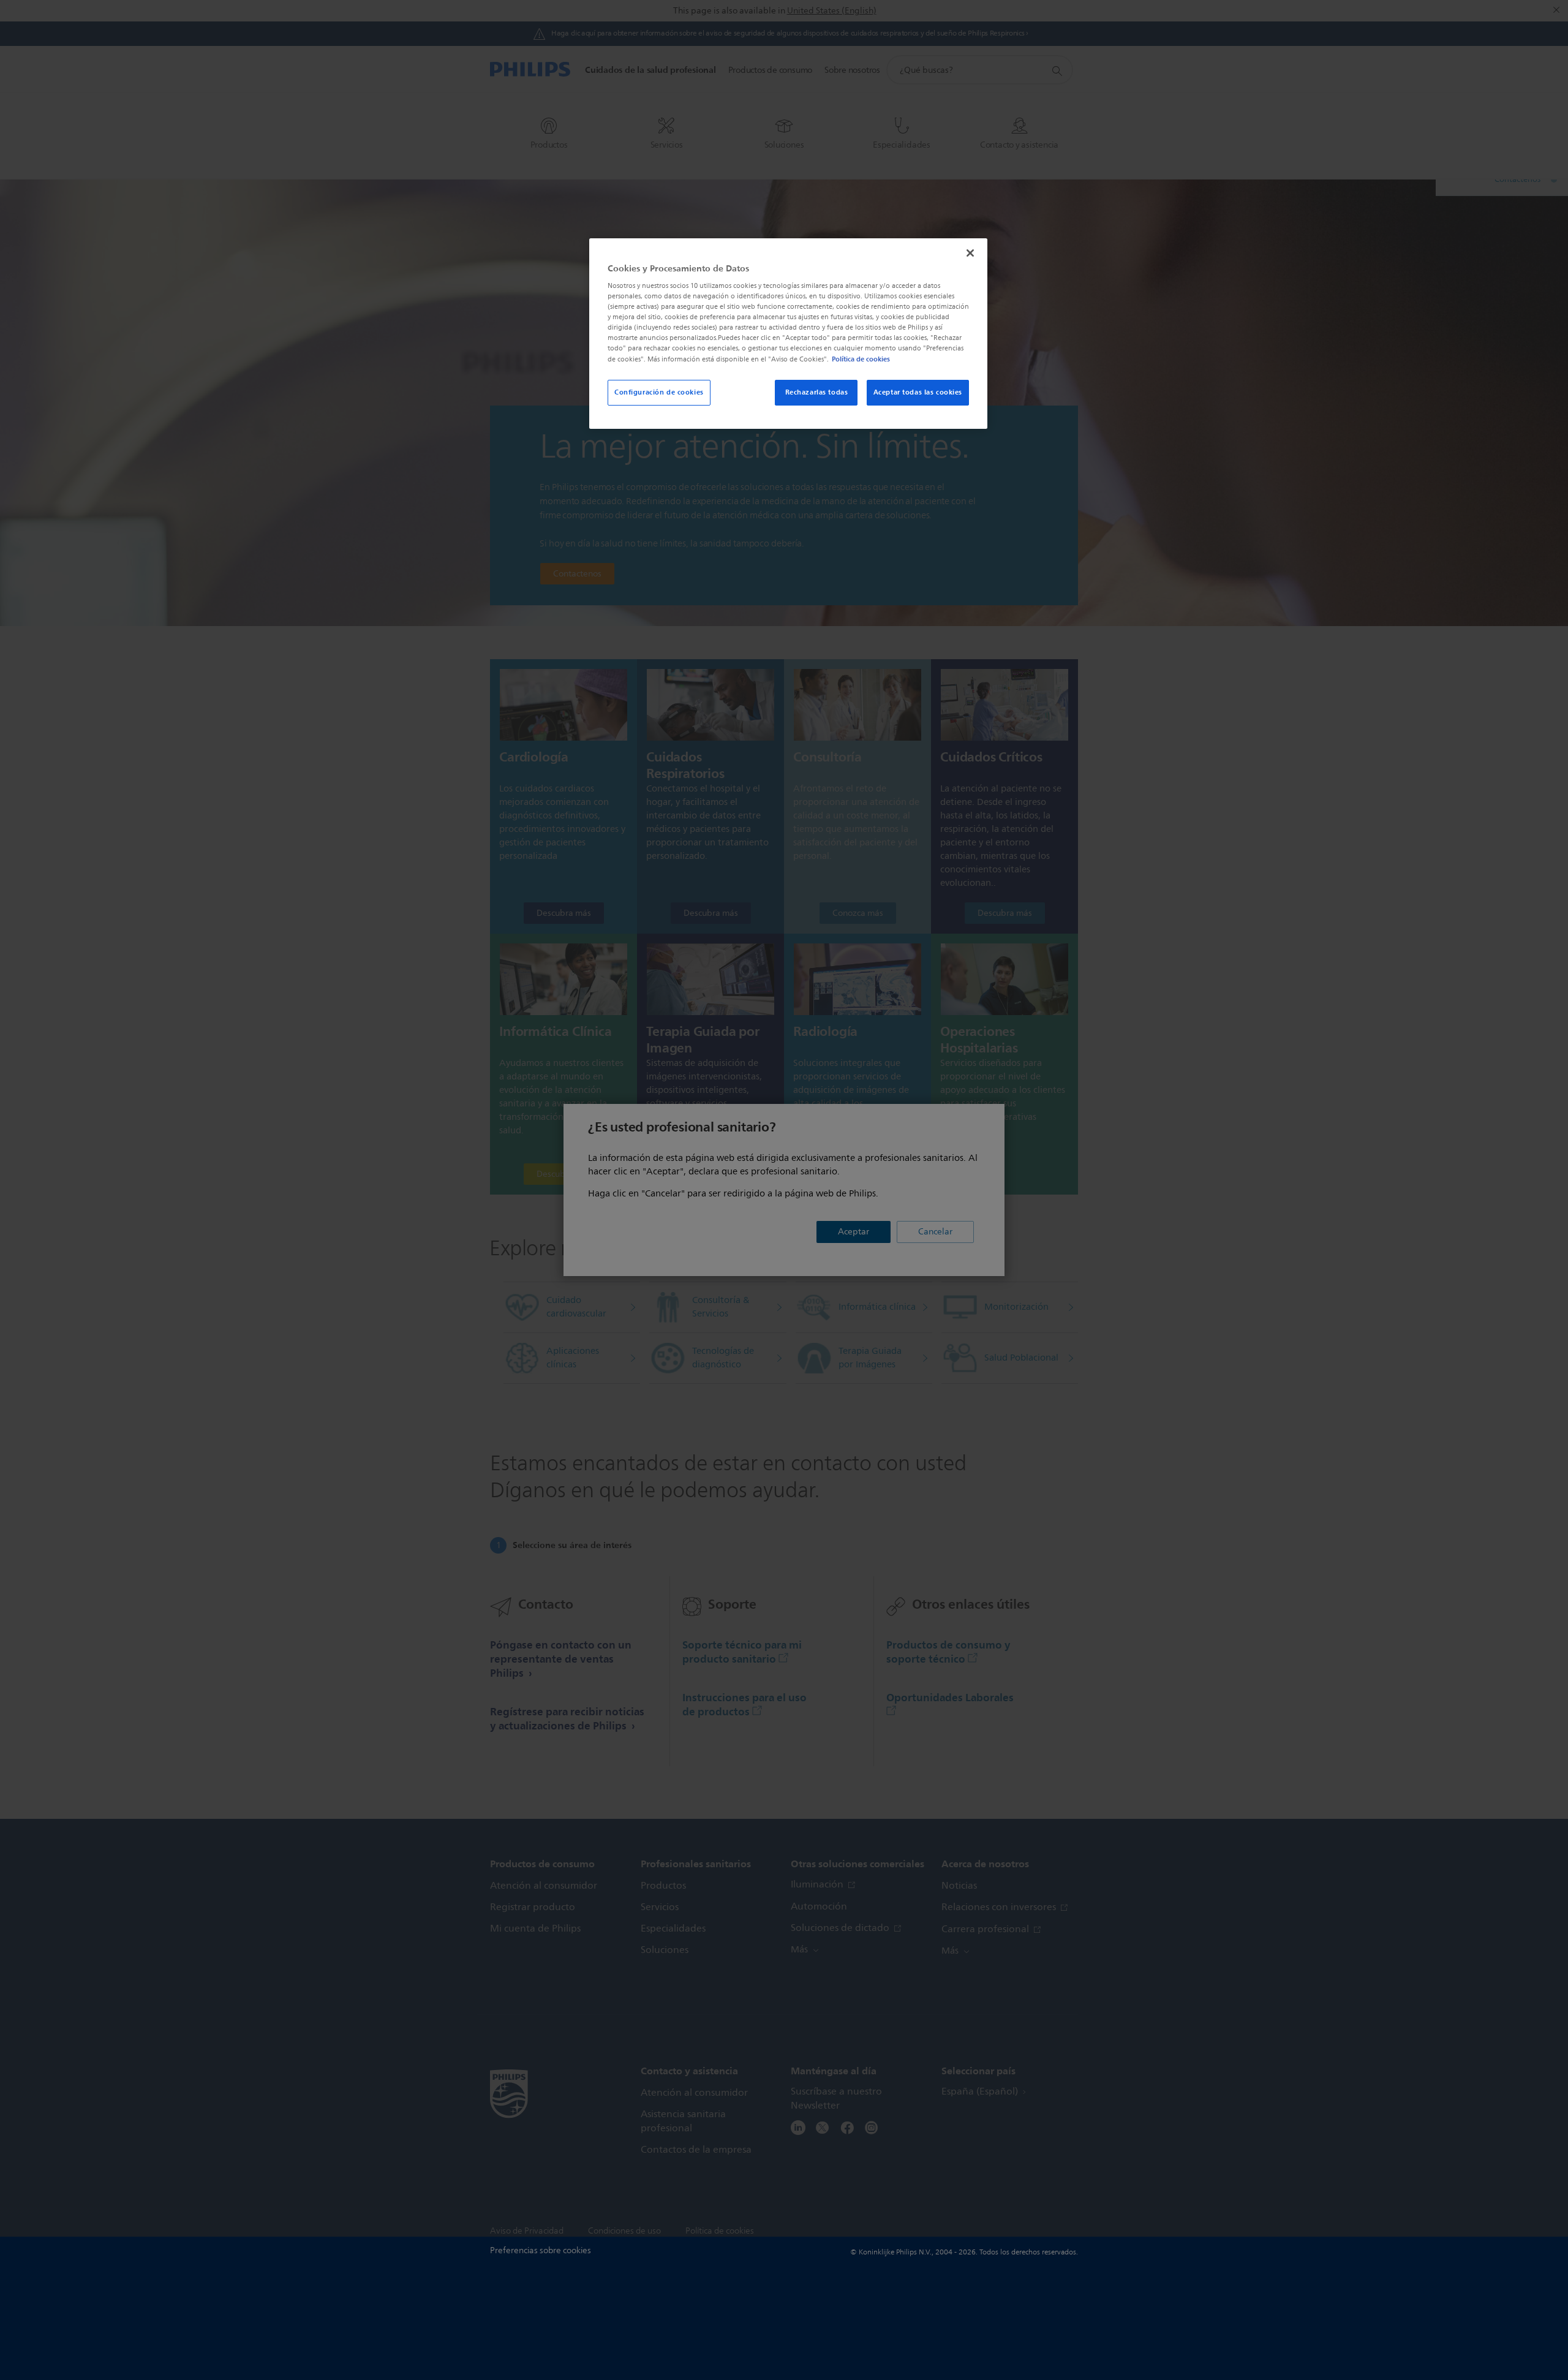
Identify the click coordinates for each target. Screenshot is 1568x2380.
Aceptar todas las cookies (918, 392)
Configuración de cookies (659, 392)
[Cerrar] (970, 253)
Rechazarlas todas (817, 392)
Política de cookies (861, 359)
